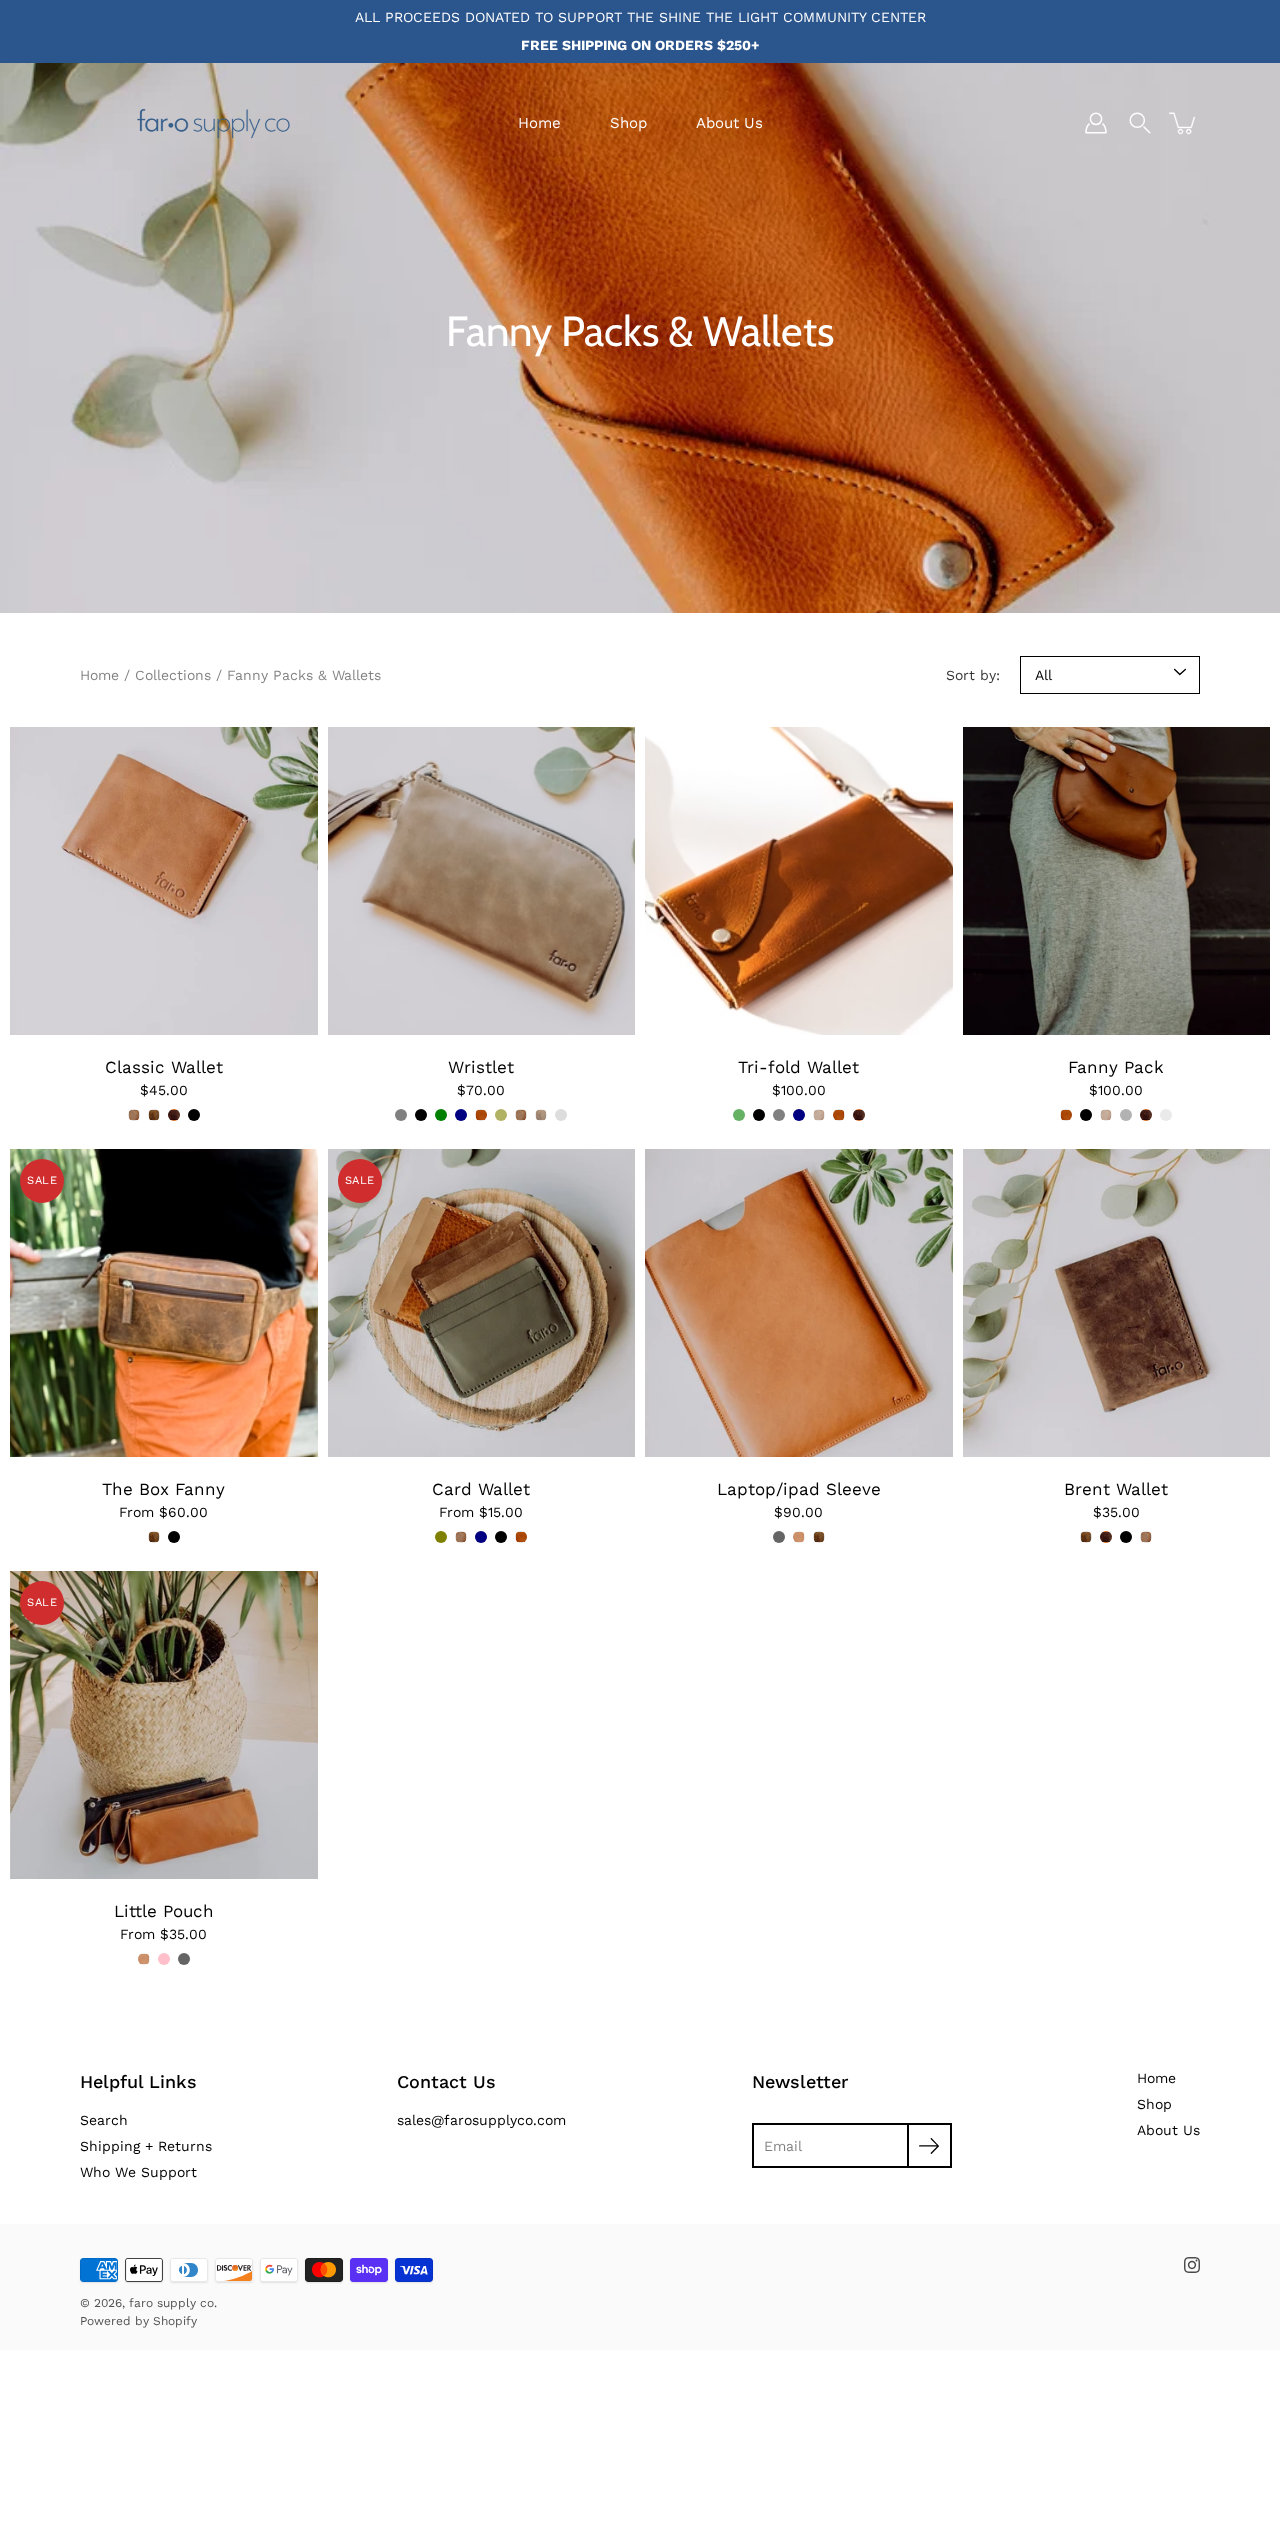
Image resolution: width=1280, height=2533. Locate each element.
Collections (173, 675)
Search (104, 2120)
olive (501, 1115)
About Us (729, 123)
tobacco (134, 1115)
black (194, 1115)
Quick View (163, 880)
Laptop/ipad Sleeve (799, 1489)
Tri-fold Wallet (798, 1067)
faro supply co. (173, 2303)
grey (401, 1115)
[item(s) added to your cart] (1184, 123)
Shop (628, 123)
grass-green (441, 1115)
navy (461, 1115)
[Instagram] (1192, 2265)
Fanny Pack (1116, 1067)
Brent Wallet (1116, 1489)
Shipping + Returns (146, 2146)
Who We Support (138, 2172)
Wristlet (481, 1067)
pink (164, 1959)
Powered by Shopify (138, 2321)
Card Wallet (481, 1489)
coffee (561, 1115)
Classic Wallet (164, 1067)
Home (539, 123)
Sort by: (973, 675)
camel (481, 1115)
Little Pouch (164, 1911)
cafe (154, 1115)
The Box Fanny (163, 1489)
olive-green (739, 1115)
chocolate (174, 1115)
